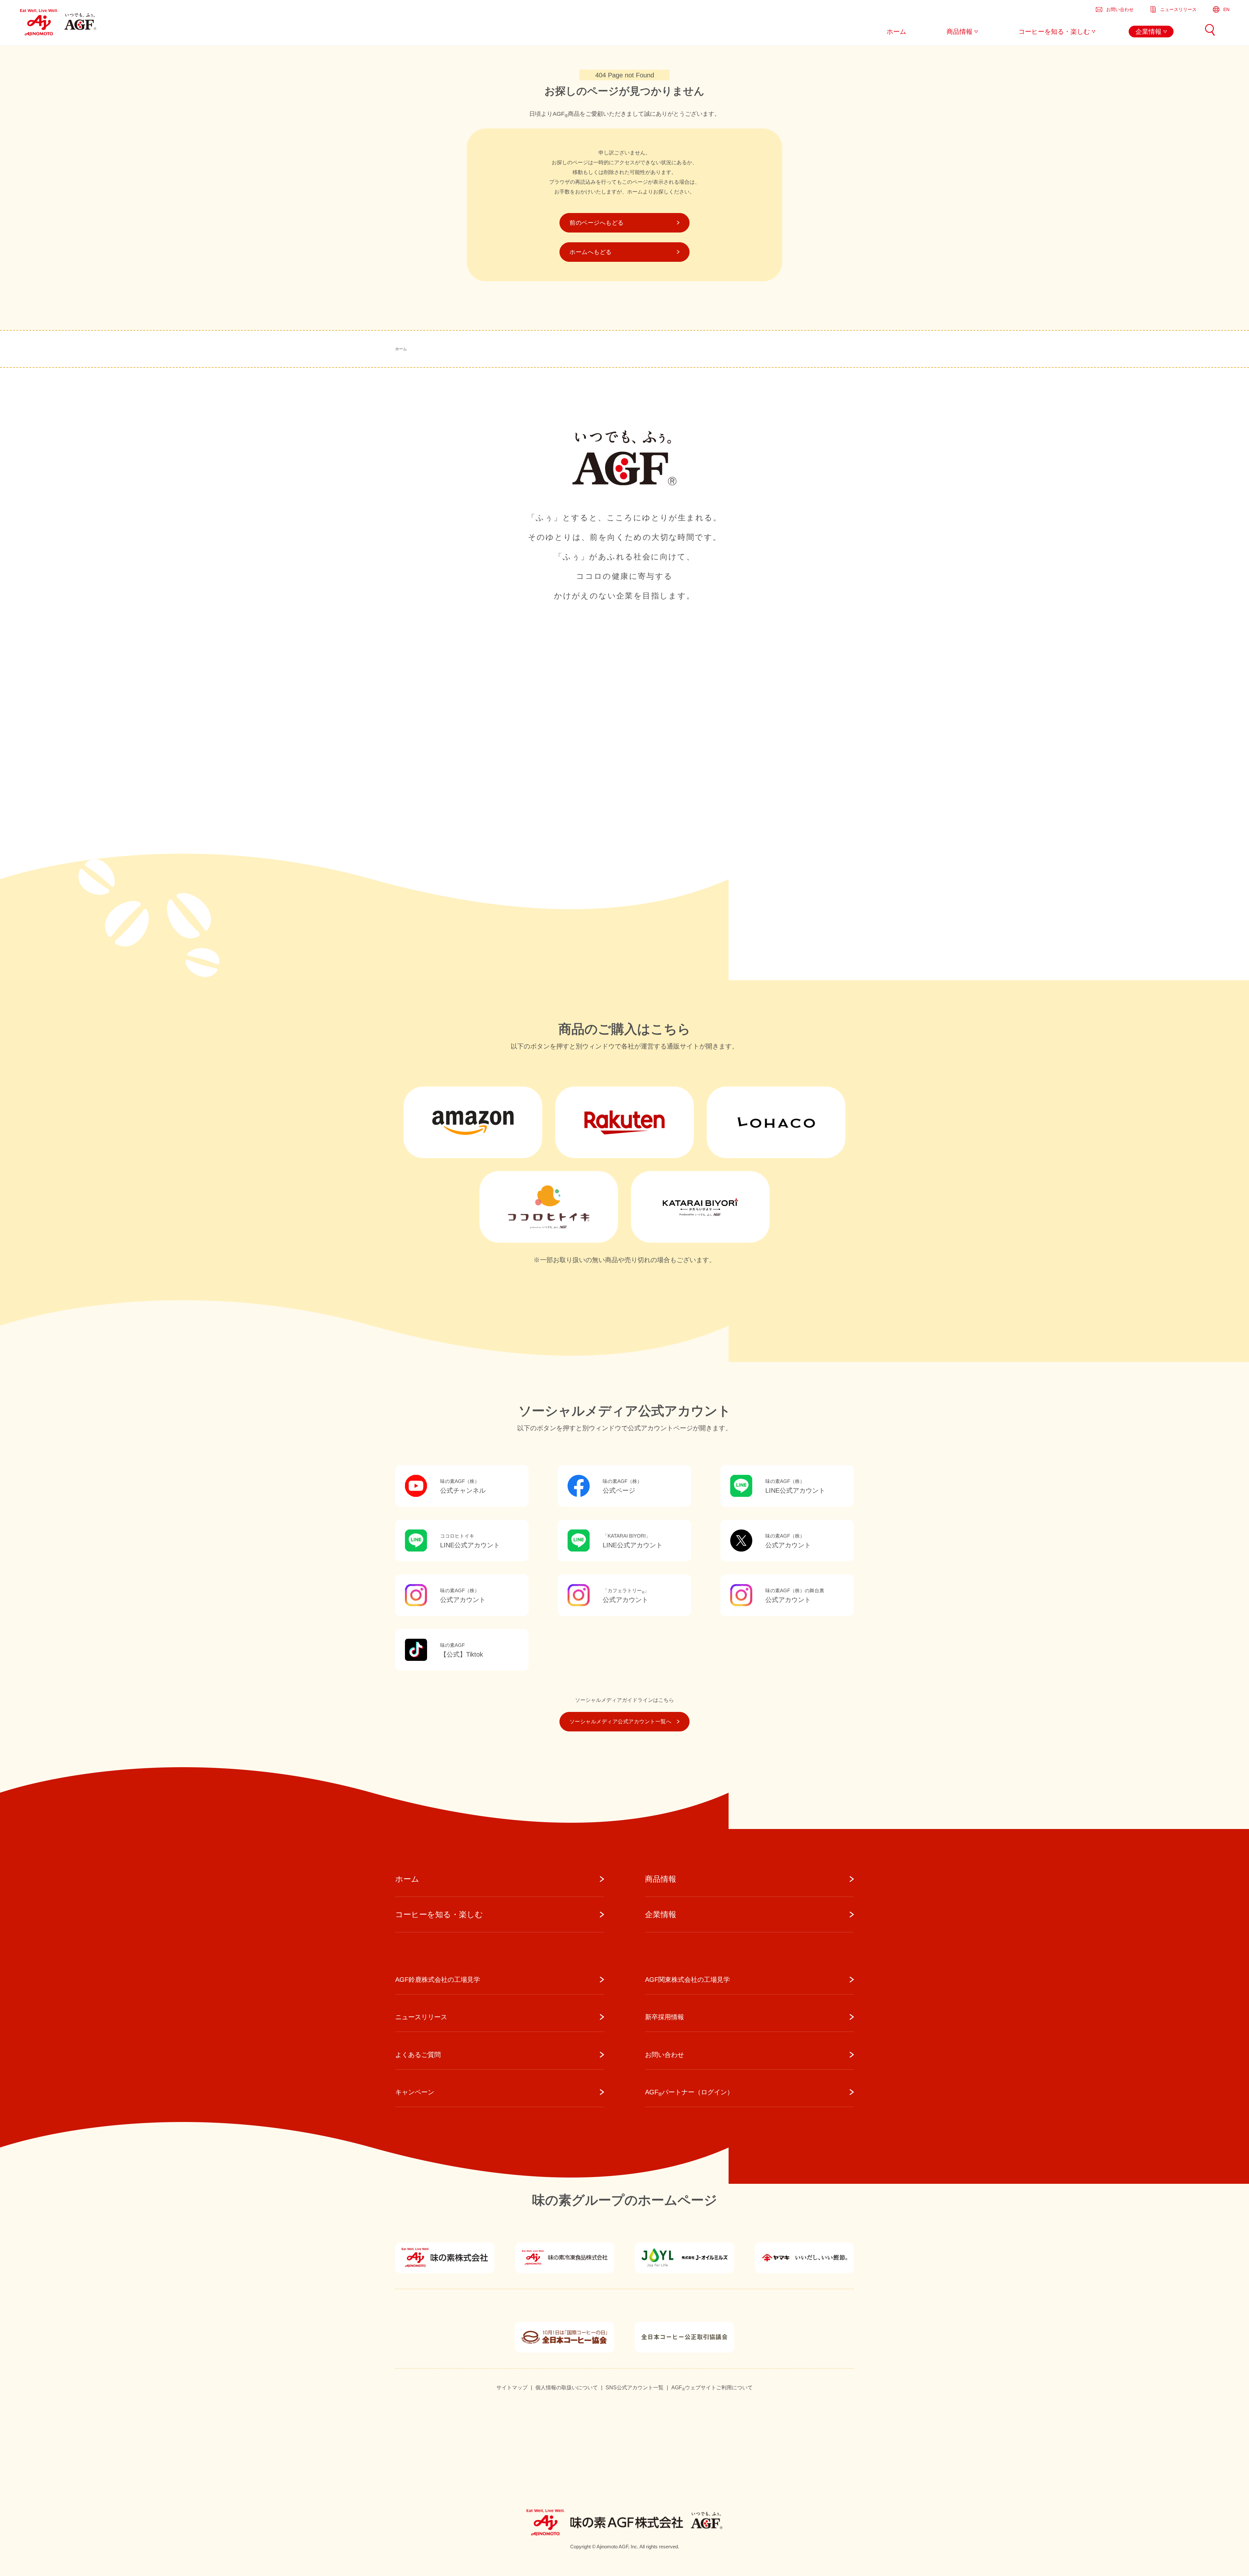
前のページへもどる (597, 223)
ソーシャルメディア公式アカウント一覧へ (620, 1722)
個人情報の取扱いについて (567, 2388)
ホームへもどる (591, 252)
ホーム (401, 349)
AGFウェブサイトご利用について (712, 2388)
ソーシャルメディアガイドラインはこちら (624, 1700)
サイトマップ (512, 2388)
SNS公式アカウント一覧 (635, 2388)
